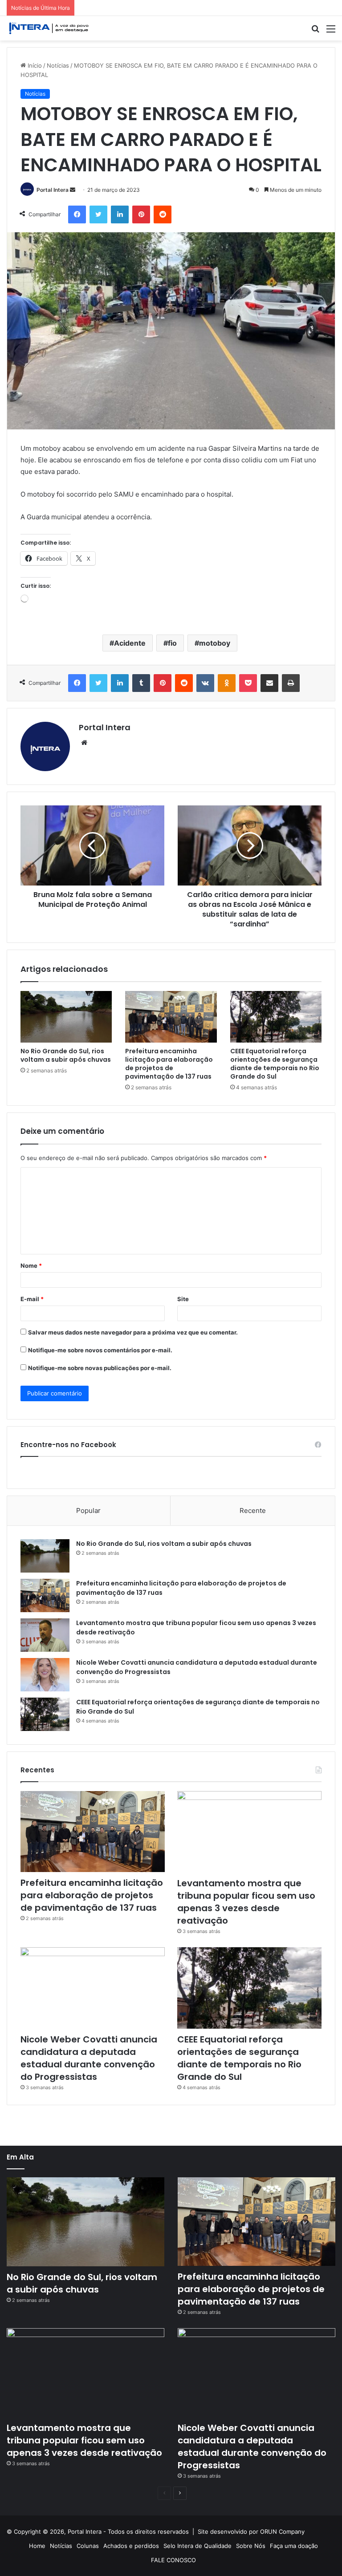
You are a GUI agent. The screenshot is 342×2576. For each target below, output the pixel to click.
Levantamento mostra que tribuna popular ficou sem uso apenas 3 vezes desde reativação (246, 1902)
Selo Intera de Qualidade (197, 2546)
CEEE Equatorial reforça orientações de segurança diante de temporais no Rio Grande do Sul (275, 1064)
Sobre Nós (251, 2546)
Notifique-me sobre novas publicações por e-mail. (100, 1368)
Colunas (88, 2546)
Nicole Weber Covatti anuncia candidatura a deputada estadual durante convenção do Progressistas (89, 2058)
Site (183, 1299)
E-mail (32, 1299)
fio (172, 643)
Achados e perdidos (131, 2546)
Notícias (58, 65)
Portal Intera (53, 190)
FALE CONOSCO (173, 2560)
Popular (88, 1510)
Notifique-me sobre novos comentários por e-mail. (100, 1350)
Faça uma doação (294, 2546)
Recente (253, 1510)
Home (37, 2546)
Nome (31, 1266)
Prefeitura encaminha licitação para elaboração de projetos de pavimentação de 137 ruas (169, 1064)
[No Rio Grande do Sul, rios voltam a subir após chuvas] (66, 1017)
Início (34, 65)
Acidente (130, 643)
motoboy (215, 643)
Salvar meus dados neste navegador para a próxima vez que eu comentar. (133, 1332)
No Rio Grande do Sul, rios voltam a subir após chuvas (66, 1055)
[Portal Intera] (49, 28)
